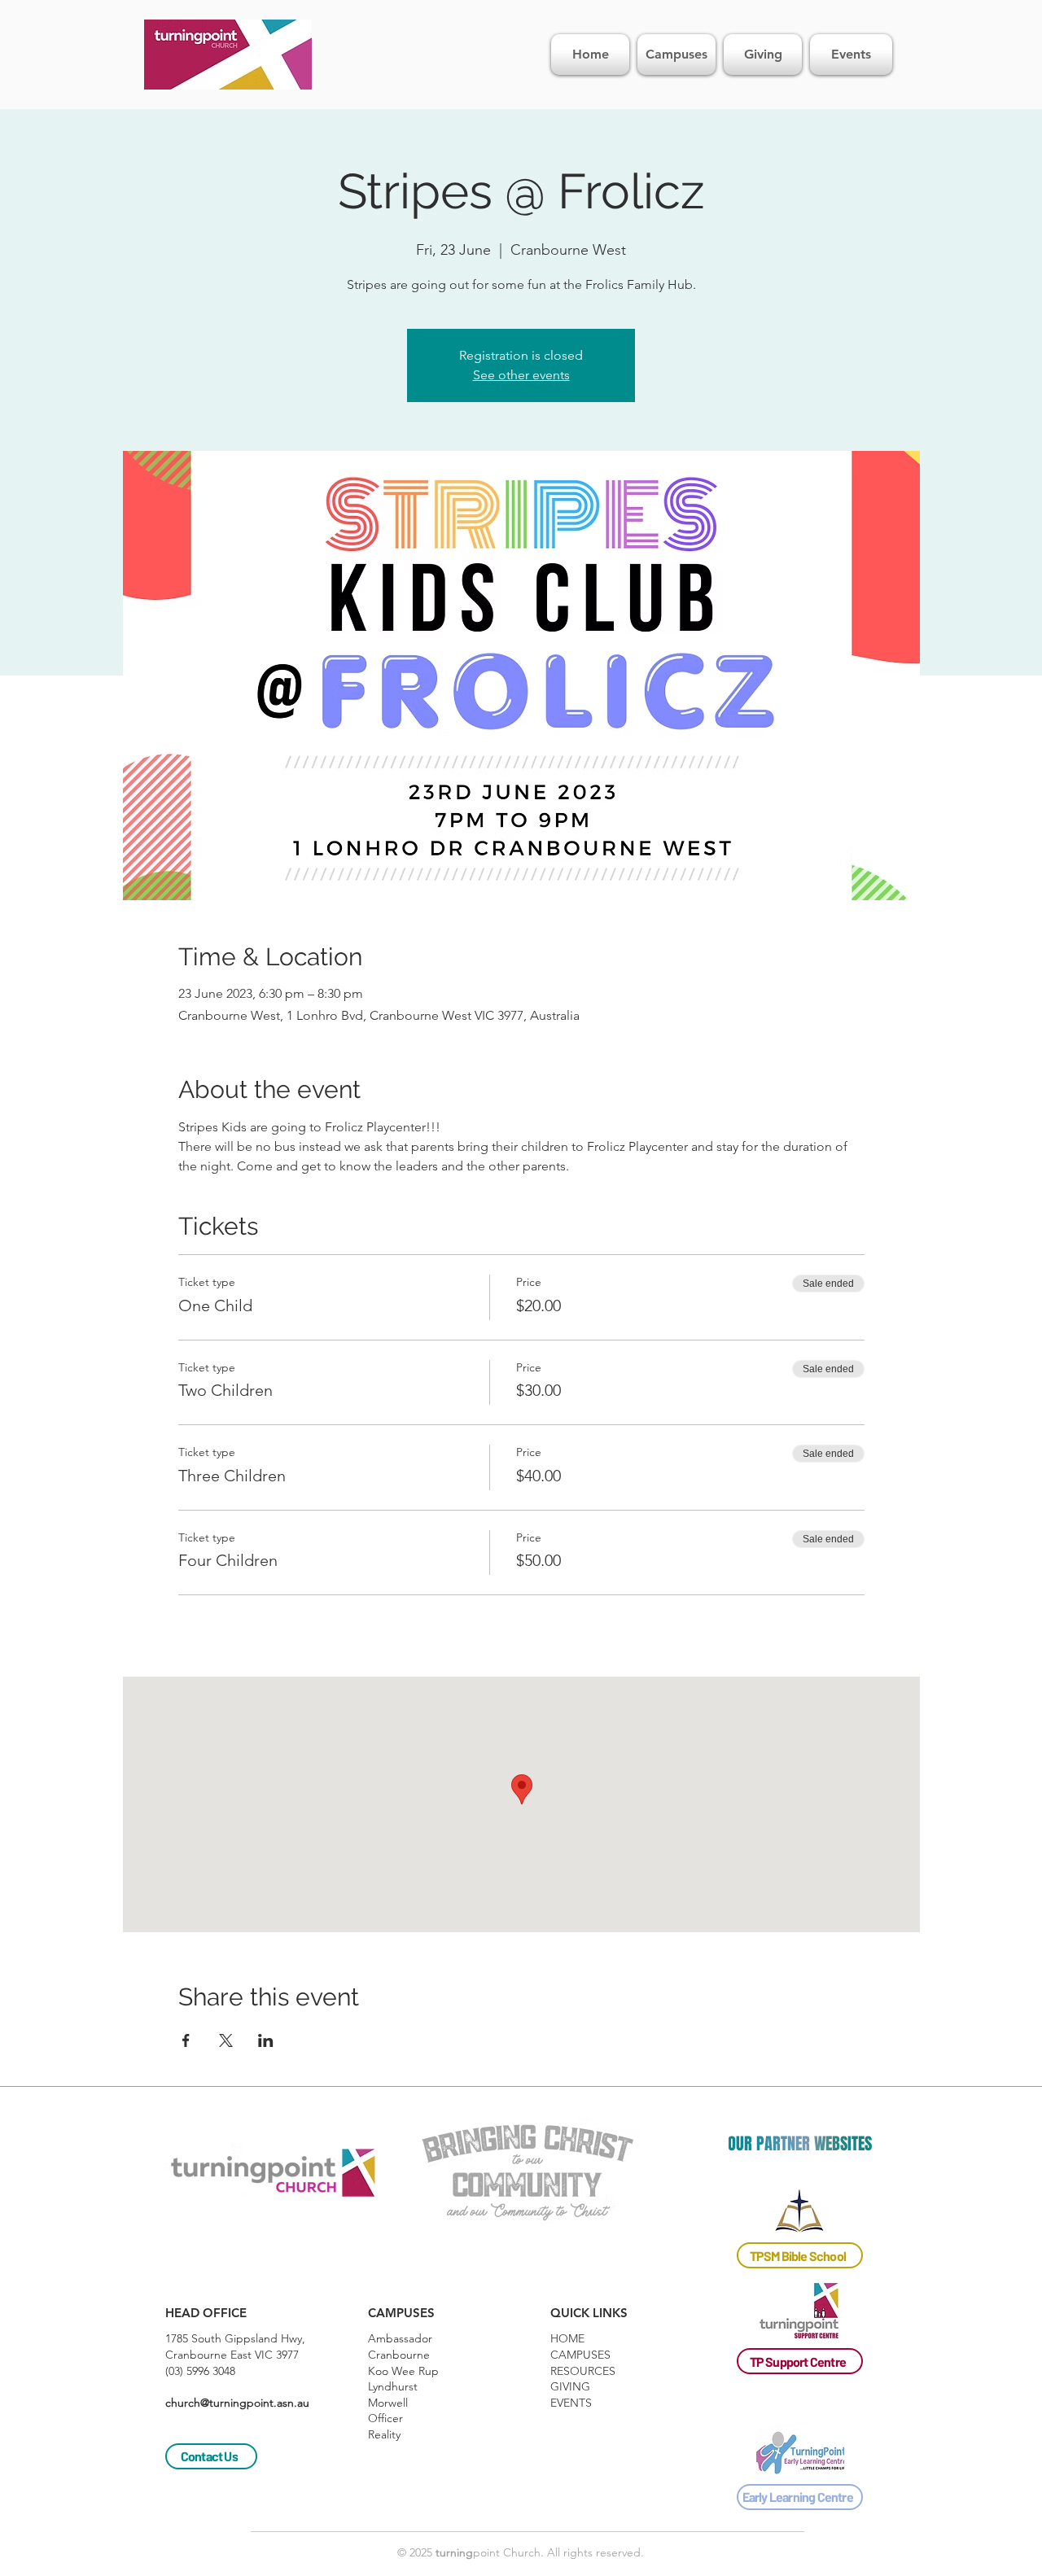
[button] (206, 2313)
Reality (384, 2434)
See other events (521, 375)
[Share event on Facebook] (186, 2040)
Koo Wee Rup (403, 2371)
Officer (385, 2418)
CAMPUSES (580, 2355)
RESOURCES (583, 2371)
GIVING (570, 2386)
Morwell (388, 2403)
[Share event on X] (226, 2040)
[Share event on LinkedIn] (266, 2040)
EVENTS (571, 2403)
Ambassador (400, 2338)
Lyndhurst (393, 2386)
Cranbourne (399, 2355)
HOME (567, 2338)
